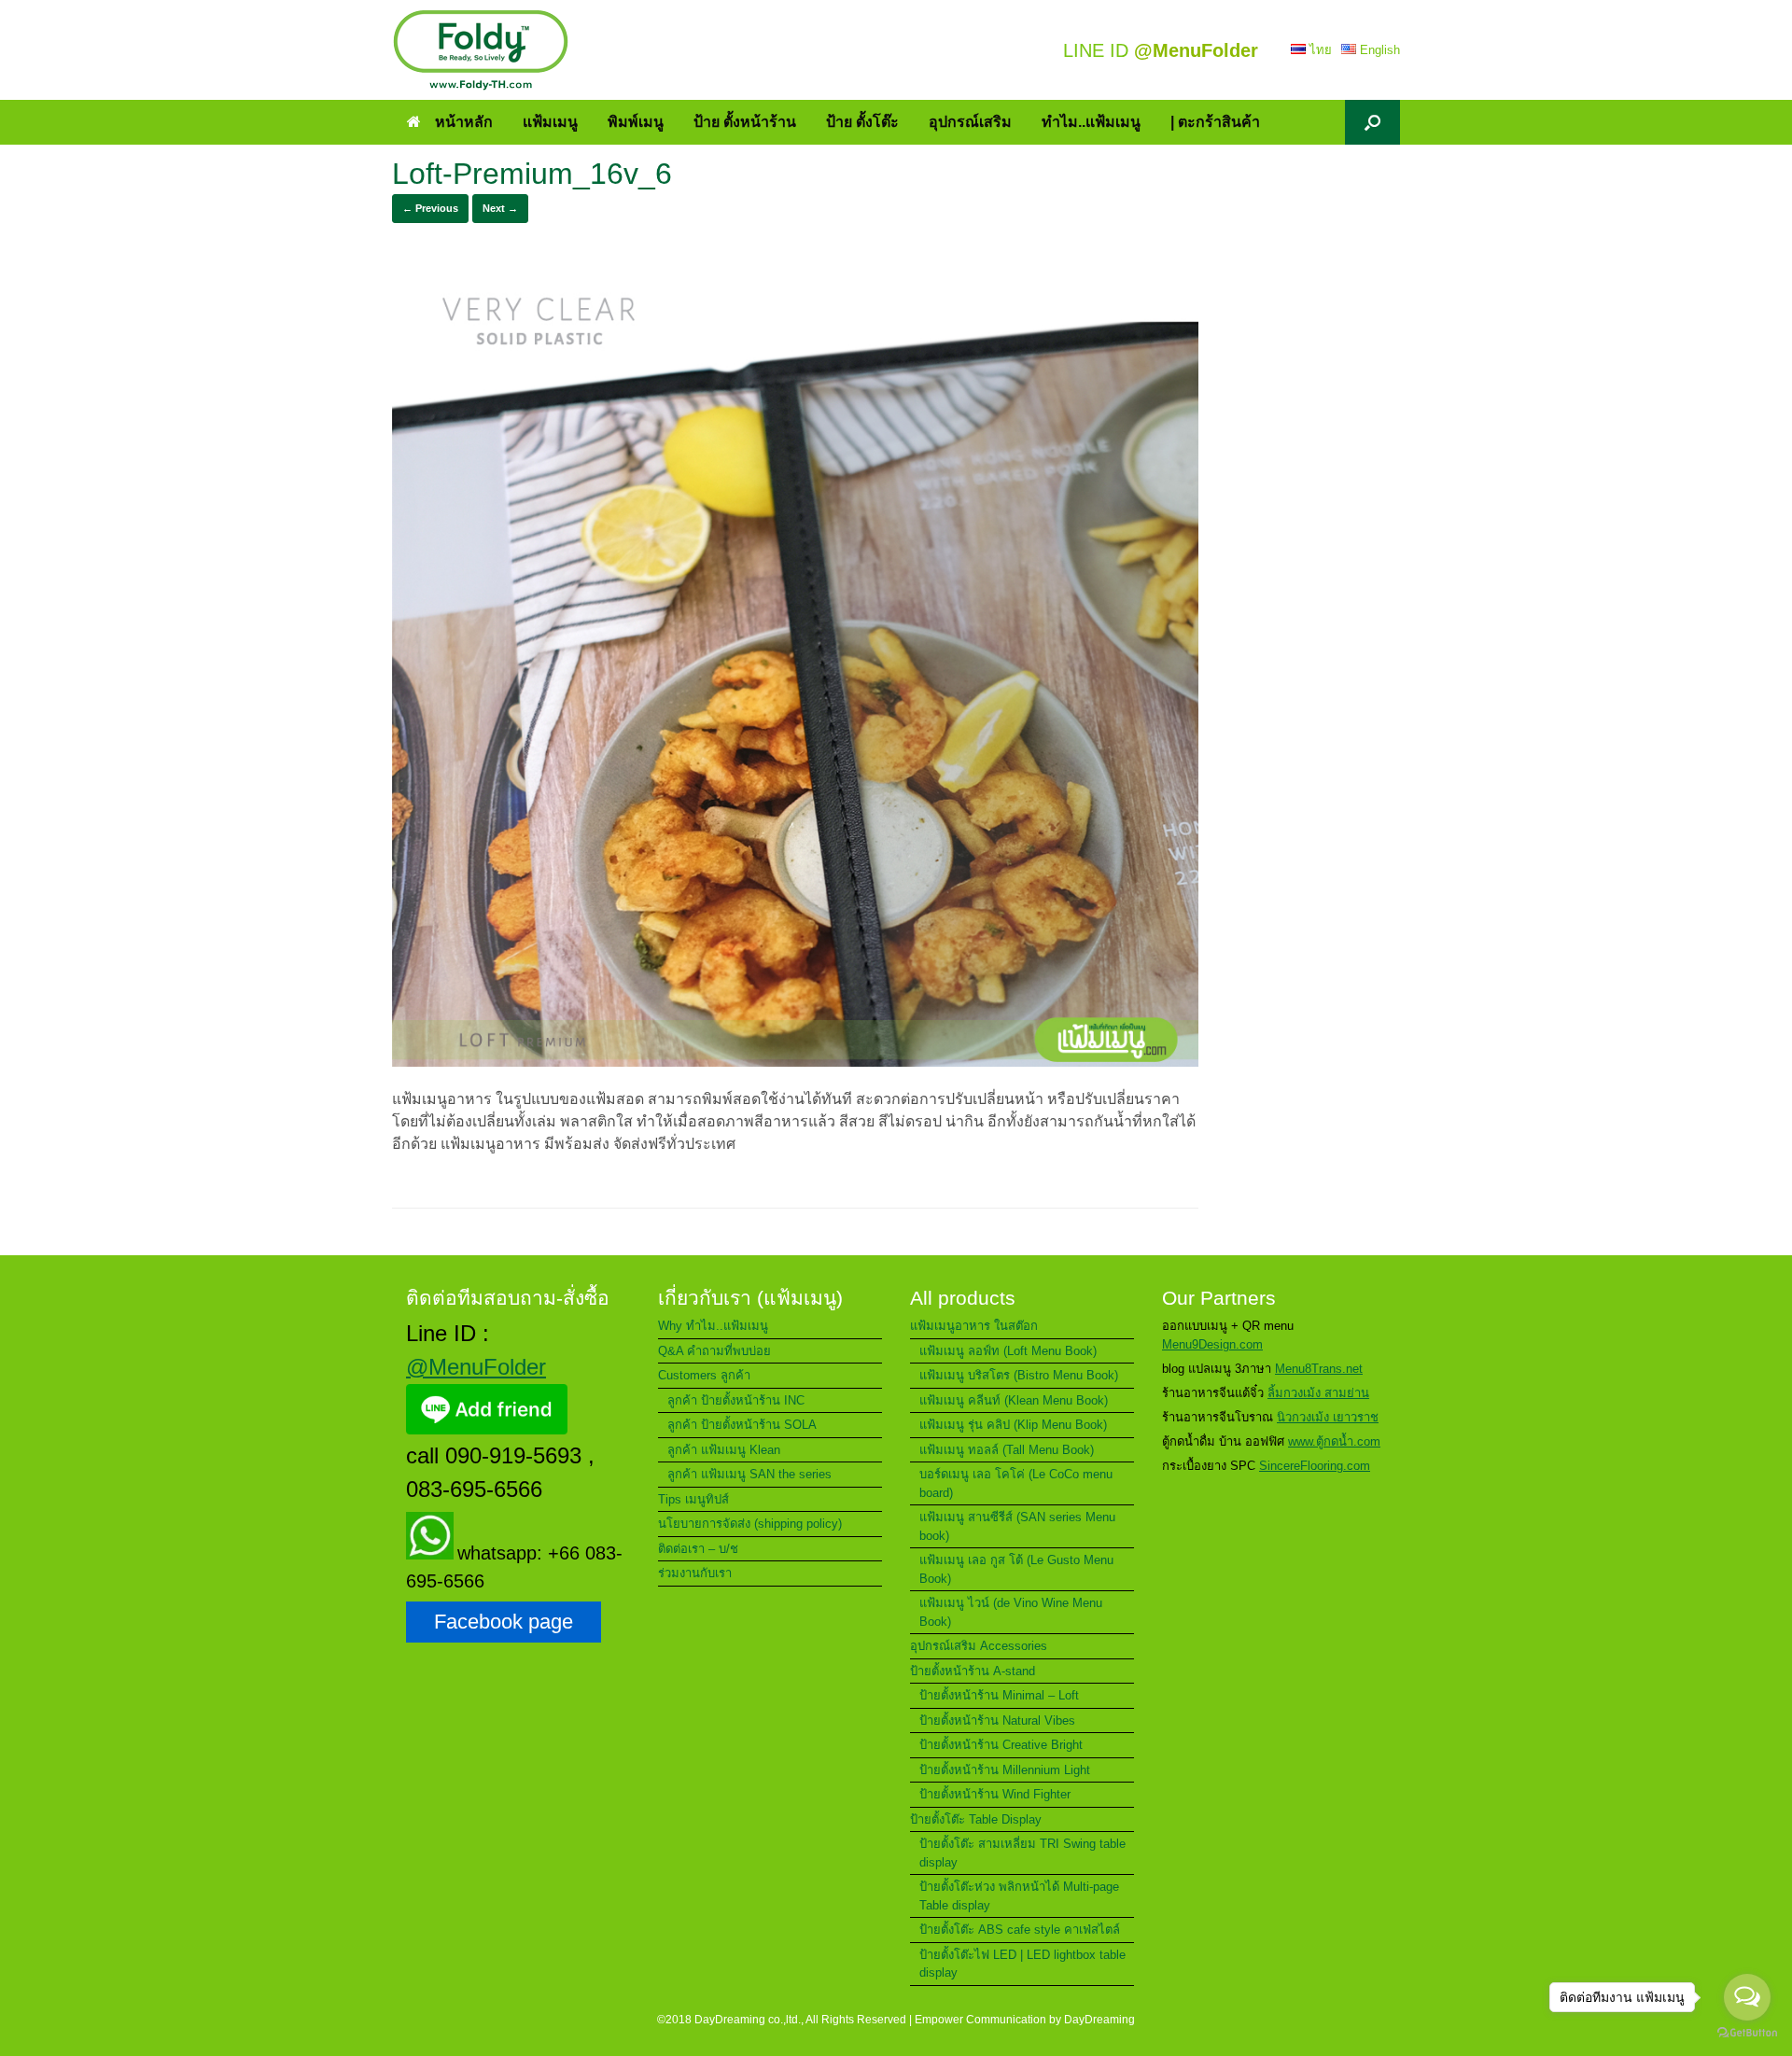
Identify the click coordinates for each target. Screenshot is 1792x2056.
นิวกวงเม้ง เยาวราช (1328, 1417)
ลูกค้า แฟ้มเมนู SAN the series (749, 1474)
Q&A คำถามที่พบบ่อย (714, 1351)
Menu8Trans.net (1319, 1369)
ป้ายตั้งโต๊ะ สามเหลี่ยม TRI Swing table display (1022, 1853)
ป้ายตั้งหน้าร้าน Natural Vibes (997, 1720)
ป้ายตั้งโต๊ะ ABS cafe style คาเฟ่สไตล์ (1020, 1930)
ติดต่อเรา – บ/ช (698, 1549)
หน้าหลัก (464, 122)
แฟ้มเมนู (550, 122)
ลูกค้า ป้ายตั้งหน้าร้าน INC (736, 1400)
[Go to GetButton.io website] (1747, 2035)
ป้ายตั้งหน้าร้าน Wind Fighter (995, 1794)
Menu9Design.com (1212, 1344)
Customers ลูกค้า (704, 1375)
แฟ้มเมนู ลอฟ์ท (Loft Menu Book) (1008, 1351)
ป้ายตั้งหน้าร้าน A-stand (973, 1671)
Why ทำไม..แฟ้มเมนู (713, 1326)
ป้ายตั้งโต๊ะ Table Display (976, 1819)
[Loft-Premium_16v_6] (795, 1062)
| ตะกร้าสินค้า (1215, 122)
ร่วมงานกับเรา (695, 1573)
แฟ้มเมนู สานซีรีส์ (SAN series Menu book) (1017, 1526)
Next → (500, 208)
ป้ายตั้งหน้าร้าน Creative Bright (1001, 1745)
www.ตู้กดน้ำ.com (1334, 1441)
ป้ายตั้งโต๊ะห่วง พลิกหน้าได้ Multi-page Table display (1019, 1896)
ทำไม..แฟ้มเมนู (1091, 122)
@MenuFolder (476, 1367)
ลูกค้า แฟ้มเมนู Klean (724, 1450)
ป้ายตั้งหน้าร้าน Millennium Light (1005, 1770)
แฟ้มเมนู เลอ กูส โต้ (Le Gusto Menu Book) (1016, 1569)
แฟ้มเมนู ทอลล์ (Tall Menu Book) (1007, 1450)
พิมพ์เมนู (636, 122)
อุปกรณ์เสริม (970, 122)
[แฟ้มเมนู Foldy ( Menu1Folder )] (481, 50)
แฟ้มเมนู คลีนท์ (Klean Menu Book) (1014, 1400)
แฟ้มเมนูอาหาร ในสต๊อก (974, 1326)
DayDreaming (1099, 2020)
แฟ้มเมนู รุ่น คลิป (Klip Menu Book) (1013, 1425)
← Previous (430, 208)
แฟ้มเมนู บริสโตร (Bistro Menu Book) (1019, 1375)
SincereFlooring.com (1315, 1466)
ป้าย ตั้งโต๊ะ (862, 122)
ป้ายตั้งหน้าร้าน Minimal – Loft (999, 1695)
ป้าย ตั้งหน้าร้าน (745, 122)
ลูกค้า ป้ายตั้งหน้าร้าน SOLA (742, 1425)
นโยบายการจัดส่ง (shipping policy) (750, 1524)
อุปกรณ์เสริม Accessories (979, 1646)
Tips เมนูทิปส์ (693, 1499)
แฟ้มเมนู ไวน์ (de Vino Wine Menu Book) (1011, 1612)
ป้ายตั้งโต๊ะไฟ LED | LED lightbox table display (1022, 1964)
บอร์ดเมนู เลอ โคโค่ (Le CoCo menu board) (1016, 1483)
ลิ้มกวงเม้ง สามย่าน (1318, 1393)
